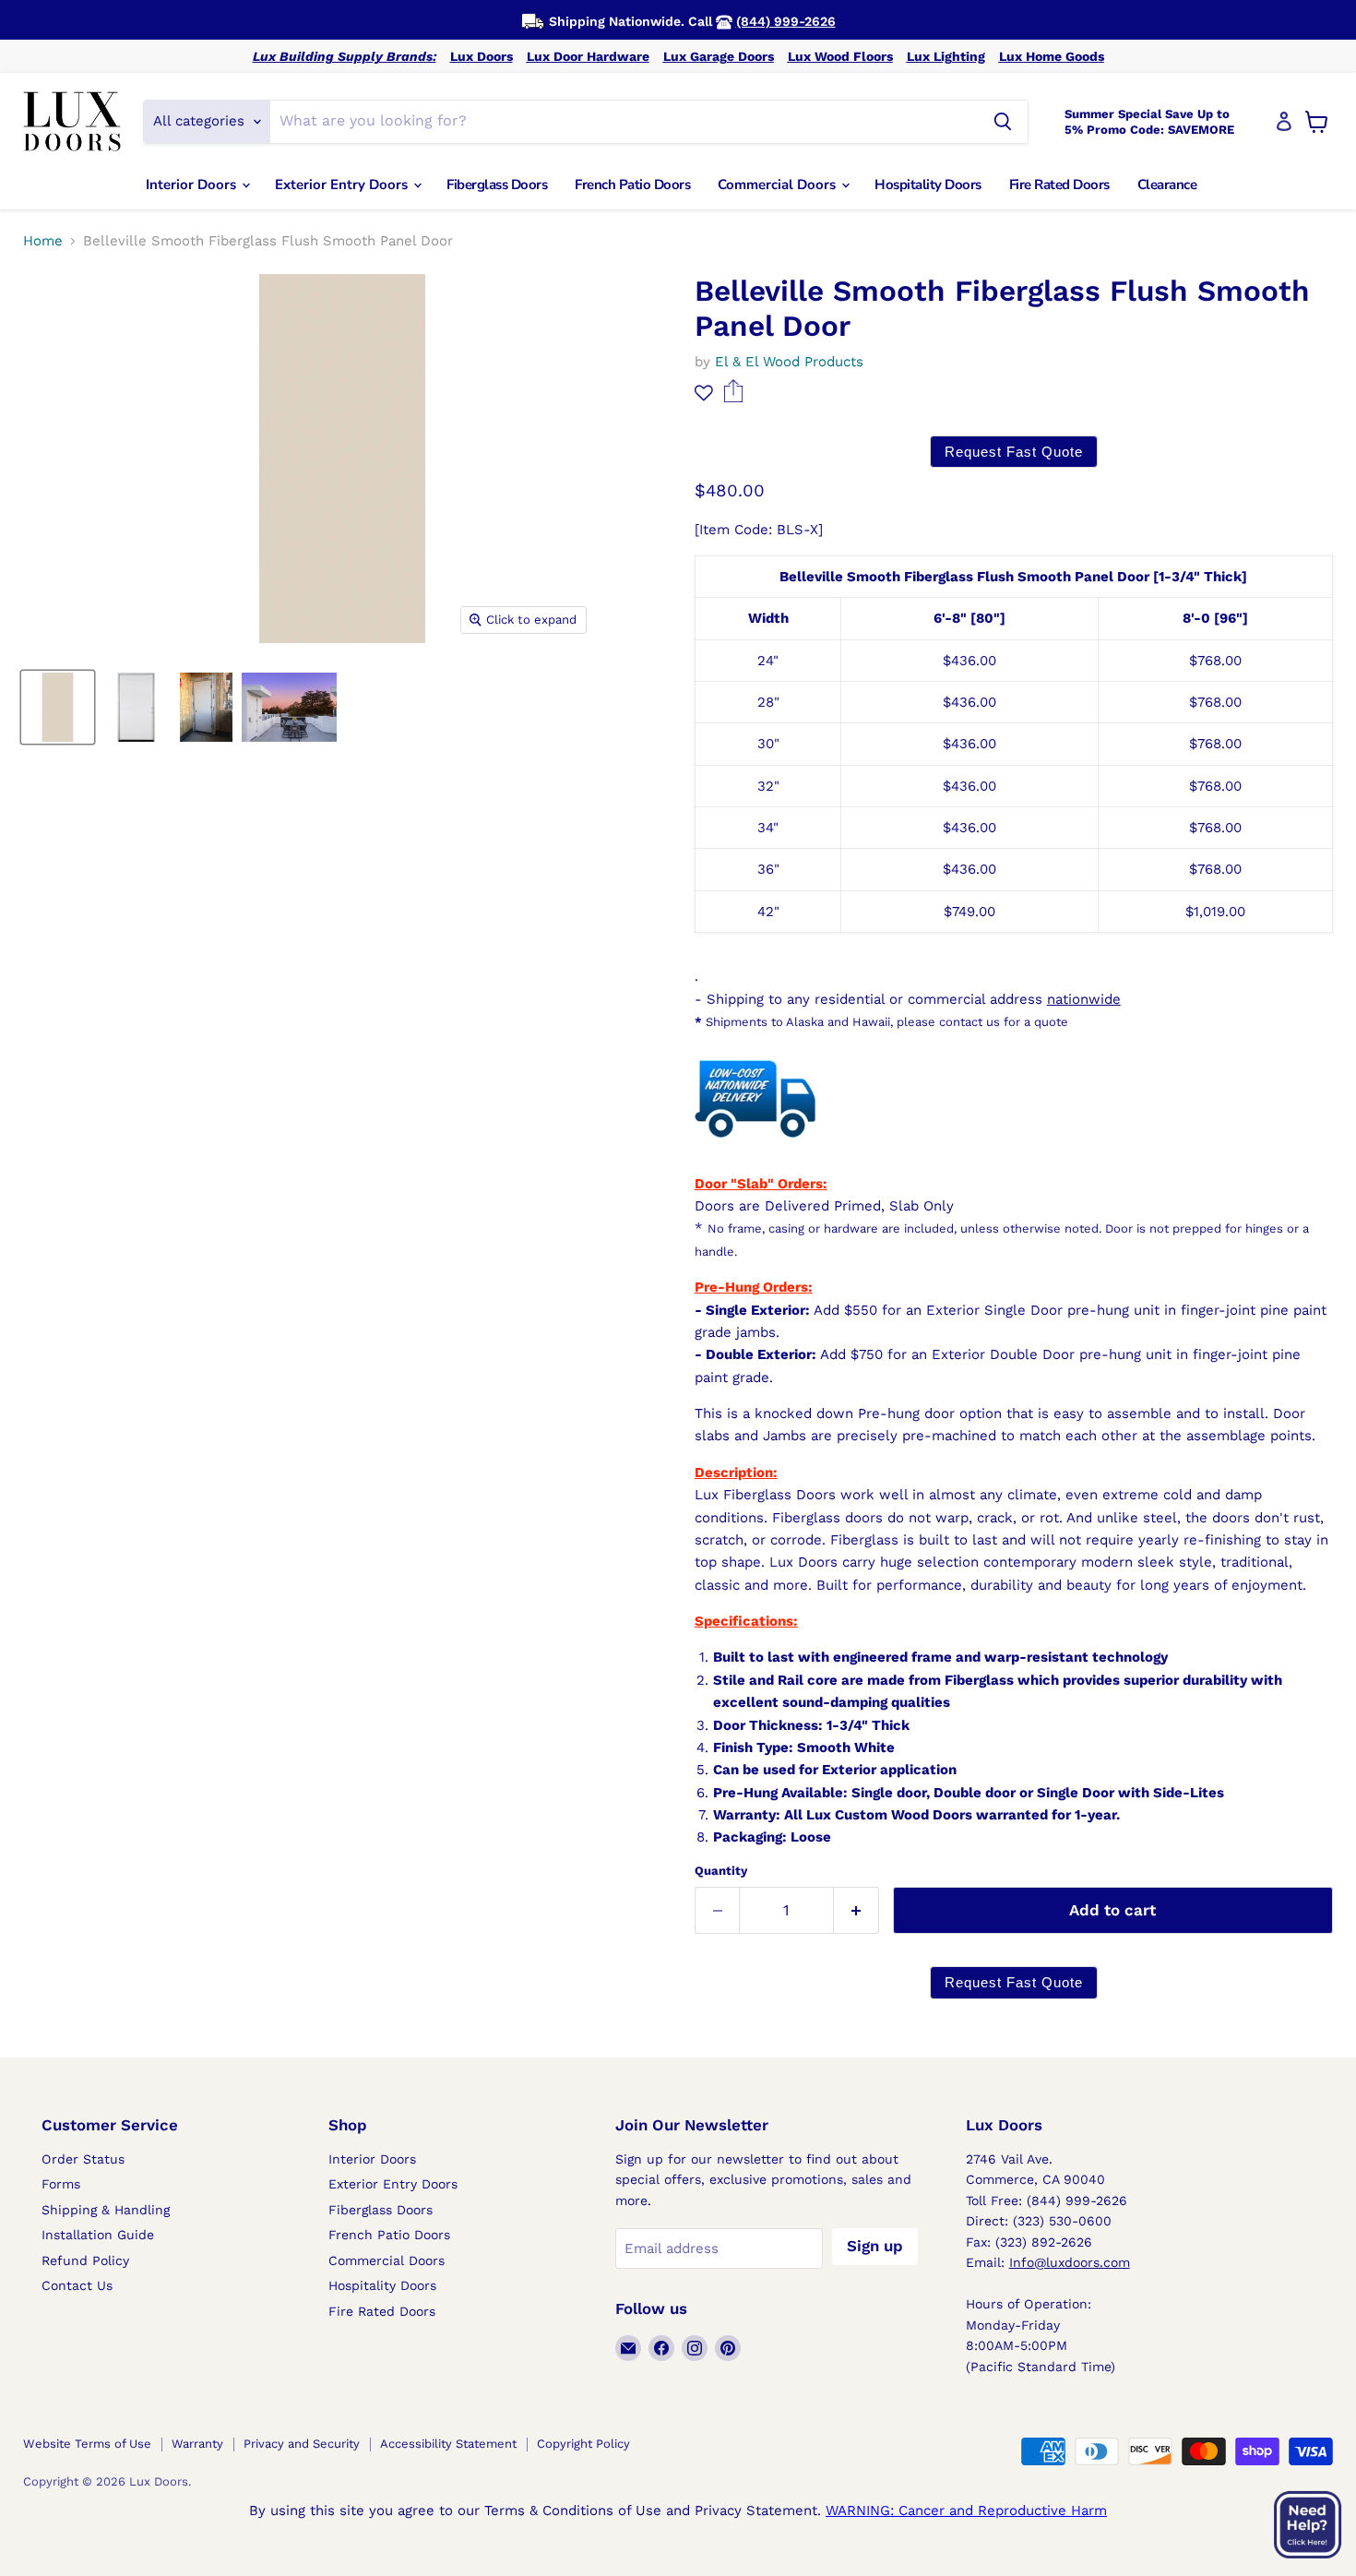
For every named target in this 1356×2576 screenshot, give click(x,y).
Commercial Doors (779, 185)
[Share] (734, 398)
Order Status (83, 2159)
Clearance (1167, 185)
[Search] (1003, 122)
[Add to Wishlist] (704, 393)
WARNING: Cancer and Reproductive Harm (966, 2510)
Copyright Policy (583, 2444)
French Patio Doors (632, 185)
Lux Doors (482, 56)
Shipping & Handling (106, 2210)
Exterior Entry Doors (343, 185)
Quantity (721, 1871)
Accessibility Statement (448, 2444)
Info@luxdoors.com (1070, 2262)
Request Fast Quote (1014, 452)
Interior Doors (193, 185)
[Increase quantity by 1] (856, 1910)
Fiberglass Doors (497, 185)
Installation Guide (98, 2235)
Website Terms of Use (87, 2444)
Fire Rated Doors (1059, 185)
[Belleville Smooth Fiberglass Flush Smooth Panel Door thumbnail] (58, 707)
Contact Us (77, 2285)
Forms (61, 2184)
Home (43, 241)
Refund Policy (85, 2260)
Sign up (875, 2246)
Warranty (197, 2444)
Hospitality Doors (928, 185)
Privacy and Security (302, 2444)
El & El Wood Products (789, 362)
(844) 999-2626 (786, 21)
